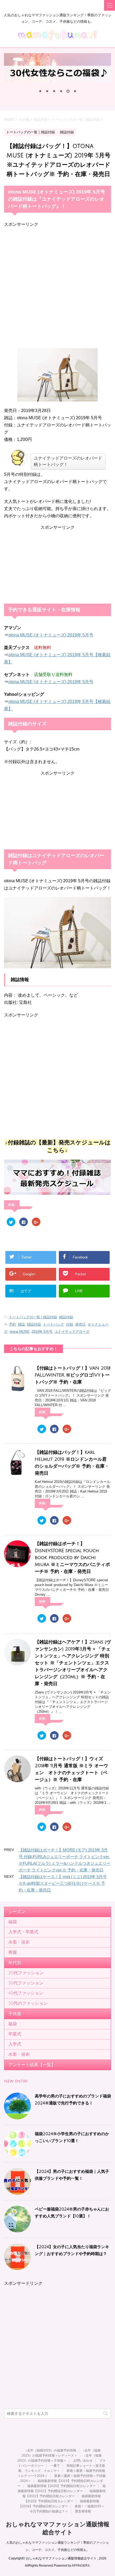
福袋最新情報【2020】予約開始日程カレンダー (62, 2486)
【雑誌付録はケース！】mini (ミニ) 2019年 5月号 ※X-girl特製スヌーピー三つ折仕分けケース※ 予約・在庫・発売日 (63, 1883)
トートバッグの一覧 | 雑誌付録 (33, 1317)
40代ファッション (26, 1993)
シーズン (17, 1912)
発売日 (80, 1324)
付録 (70, 1324)
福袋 (13, 1922)
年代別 (15, 1963)
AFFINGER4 (81, 2566)
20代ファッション (26, 1973)
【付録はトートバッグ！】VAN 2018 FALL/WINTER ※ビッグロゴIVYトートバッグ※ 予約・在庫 (73, 1375)
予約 (12, 1324)
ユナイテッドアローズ (72, 1332)
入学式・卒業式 (23, 1932)
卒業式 (15, 2034)
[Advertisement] (57, 285)
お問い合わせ (83, 2461)
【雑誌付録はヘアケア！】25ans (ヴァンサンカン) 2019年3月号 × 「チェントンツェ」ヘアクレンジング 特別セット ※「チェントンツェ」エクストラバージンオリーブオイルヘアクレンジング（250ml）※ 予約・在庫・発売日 (73, 1663)
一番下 (55, 2466)
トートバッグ (53, 1324)
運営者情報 (83, 2511)
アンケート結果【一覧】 (32, 2065)
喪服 (13, 1952)
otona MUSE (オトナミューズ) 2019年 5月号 (51, 635)
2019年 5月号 (42, 1332)
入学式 (15, 2044)
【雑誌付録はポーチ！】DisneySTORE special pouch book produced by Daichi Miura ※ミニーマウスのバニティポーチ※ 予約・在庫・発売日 (72, 1558)
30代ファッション (26, 1983)
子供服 (15, 2014)
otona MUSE (20, 1332)
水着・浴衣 (19, 1942)
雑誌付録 (66, 1317)
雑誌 (21, 1324)
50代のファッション (28, 2003)
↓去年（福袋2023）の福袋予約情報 (51, 2450)
